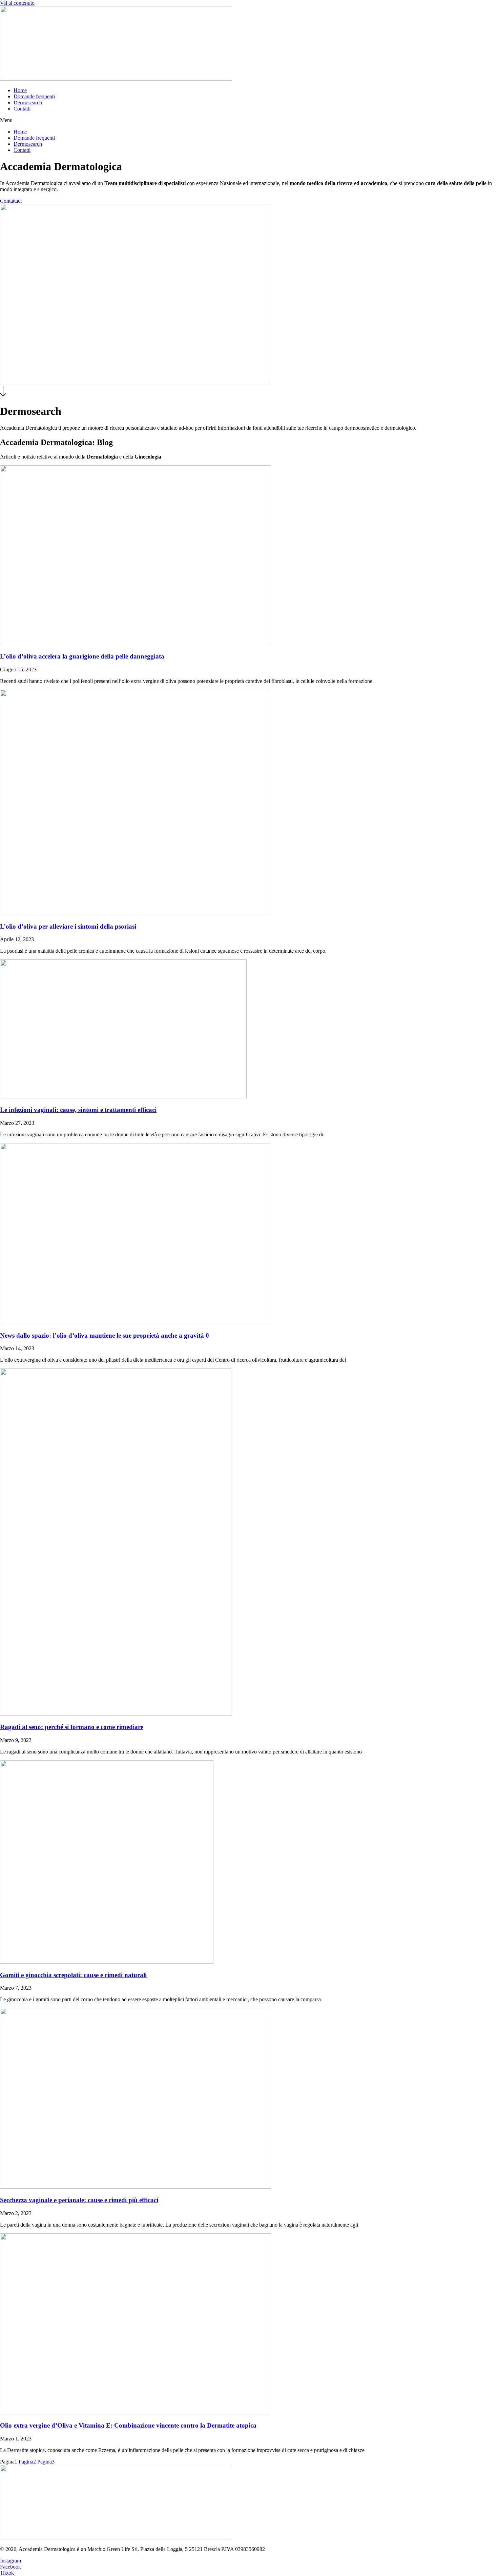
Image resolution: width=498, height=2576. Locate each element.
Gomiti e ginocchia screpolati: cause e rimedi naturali (73, 1975)
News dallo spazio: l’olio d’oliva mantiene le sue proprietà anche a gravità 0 (105, 1335)
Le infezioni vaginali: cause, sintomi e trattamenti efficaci (78, 1110)
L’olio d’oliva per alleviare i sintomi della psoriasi (68, 926)
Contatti (22, 109)
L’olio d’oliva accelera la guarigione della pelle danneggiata (82, 656)
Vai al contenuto (17, 3)
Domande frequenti (34, 96)
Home (20, 90)
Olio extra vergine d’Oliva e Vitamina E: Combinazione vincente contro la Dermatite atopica (128, 2425)
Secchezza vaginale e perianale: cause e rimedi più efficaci (79, 2200)
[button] (249, 120)
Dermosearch (28, 103)
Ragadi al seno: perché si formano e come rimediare (72, 1727)
